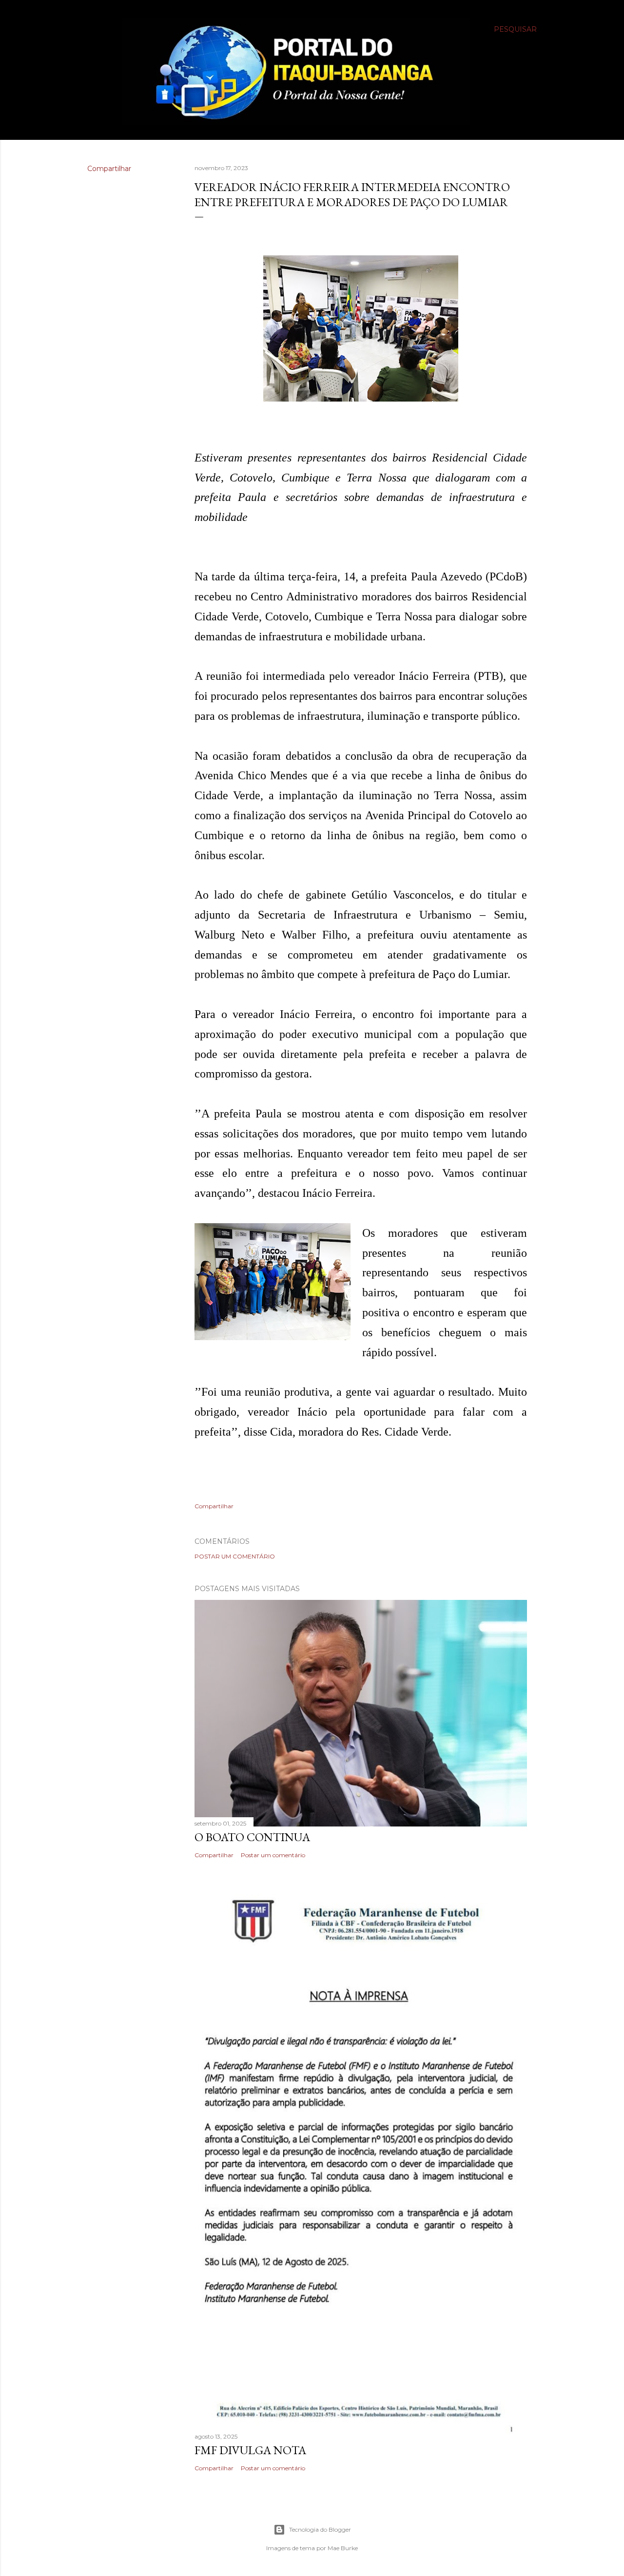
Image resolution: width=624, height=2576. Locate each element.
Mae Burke (343, 2548)
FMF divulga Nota (250, 2450)
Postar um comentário (235, 1556)
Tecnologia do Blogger (320, 2529)
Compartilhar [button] (109, 169)
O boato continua (252, 1837)
